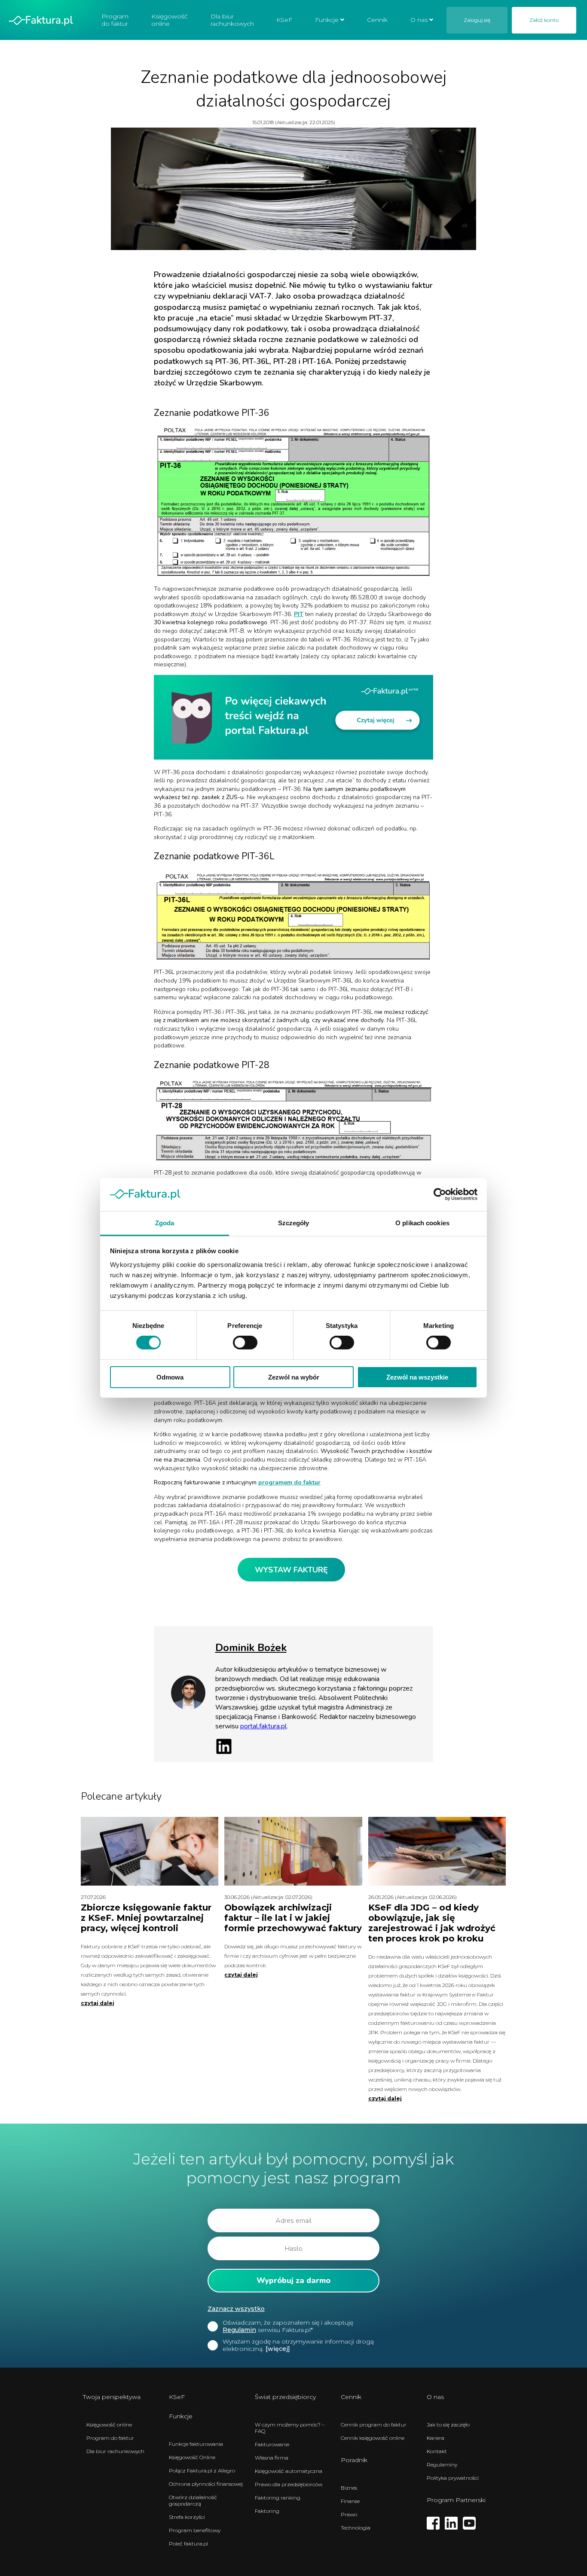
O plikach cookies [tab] (422, 1223)
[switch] (245, 1343)
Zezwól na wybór (294, 1377)
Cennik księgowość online (373, 2438)
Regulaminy (442, 2465)
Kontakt (437, 2451)
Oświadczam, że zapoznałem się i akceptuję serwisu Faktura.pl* (288, 2326)
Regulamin (239, 2330)
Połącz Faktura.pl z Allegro (202, 2471)
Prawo (349, 2514)
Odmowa (170, 1377)
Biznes (349, 2488)
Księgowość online (170, 20)
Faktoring (267, 2511)
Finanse (350, 2501)
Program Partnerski (456, 2500)
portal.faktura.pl (263, 1726)
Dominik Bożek (251, 1648)
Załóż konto (544, 20)
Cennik (377, 20)
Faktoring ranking (278, 2498)
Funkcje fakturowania (196, 2444)
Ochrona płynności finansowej (206, 2484)
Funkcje (327, 20)
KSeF (284, 20)
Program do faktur (115, 20)
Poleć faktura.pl (188, 2544)
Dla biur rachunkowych (232, 20)
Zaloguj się (477, 20)
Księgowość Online (192, 2457)
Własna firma (272, 2458)
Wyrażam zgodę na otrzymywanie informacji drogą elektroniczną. (298, 2345)
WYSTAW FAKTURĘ (291, 1570)
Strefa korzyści (187, 2517)
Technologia (356, 2528)
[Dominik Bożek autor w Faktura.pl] (188, 1708)
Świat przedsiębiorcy (285, 2397)
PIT (299, 614)
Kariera (436, 2438)
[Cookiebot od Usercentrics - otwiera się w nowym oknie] (440, 1194)
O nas (419, 20)
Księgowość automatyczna (289, 2471)
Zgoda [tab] (165, 1223)
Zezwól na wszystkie (417, 1377)
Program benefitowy (195, 2530)
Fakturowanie (272, 2444)
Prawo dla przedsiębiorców (289, 2484)
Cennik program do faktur (374, 2425)
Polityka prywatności (453, 2478)
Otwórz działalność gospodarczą (193, 2500)
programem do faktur (289, 1482)
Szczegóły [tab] (294, 1223)
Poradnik (354, 2460)
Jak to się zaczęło (448, 2425)
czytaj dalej (98, 2003)
